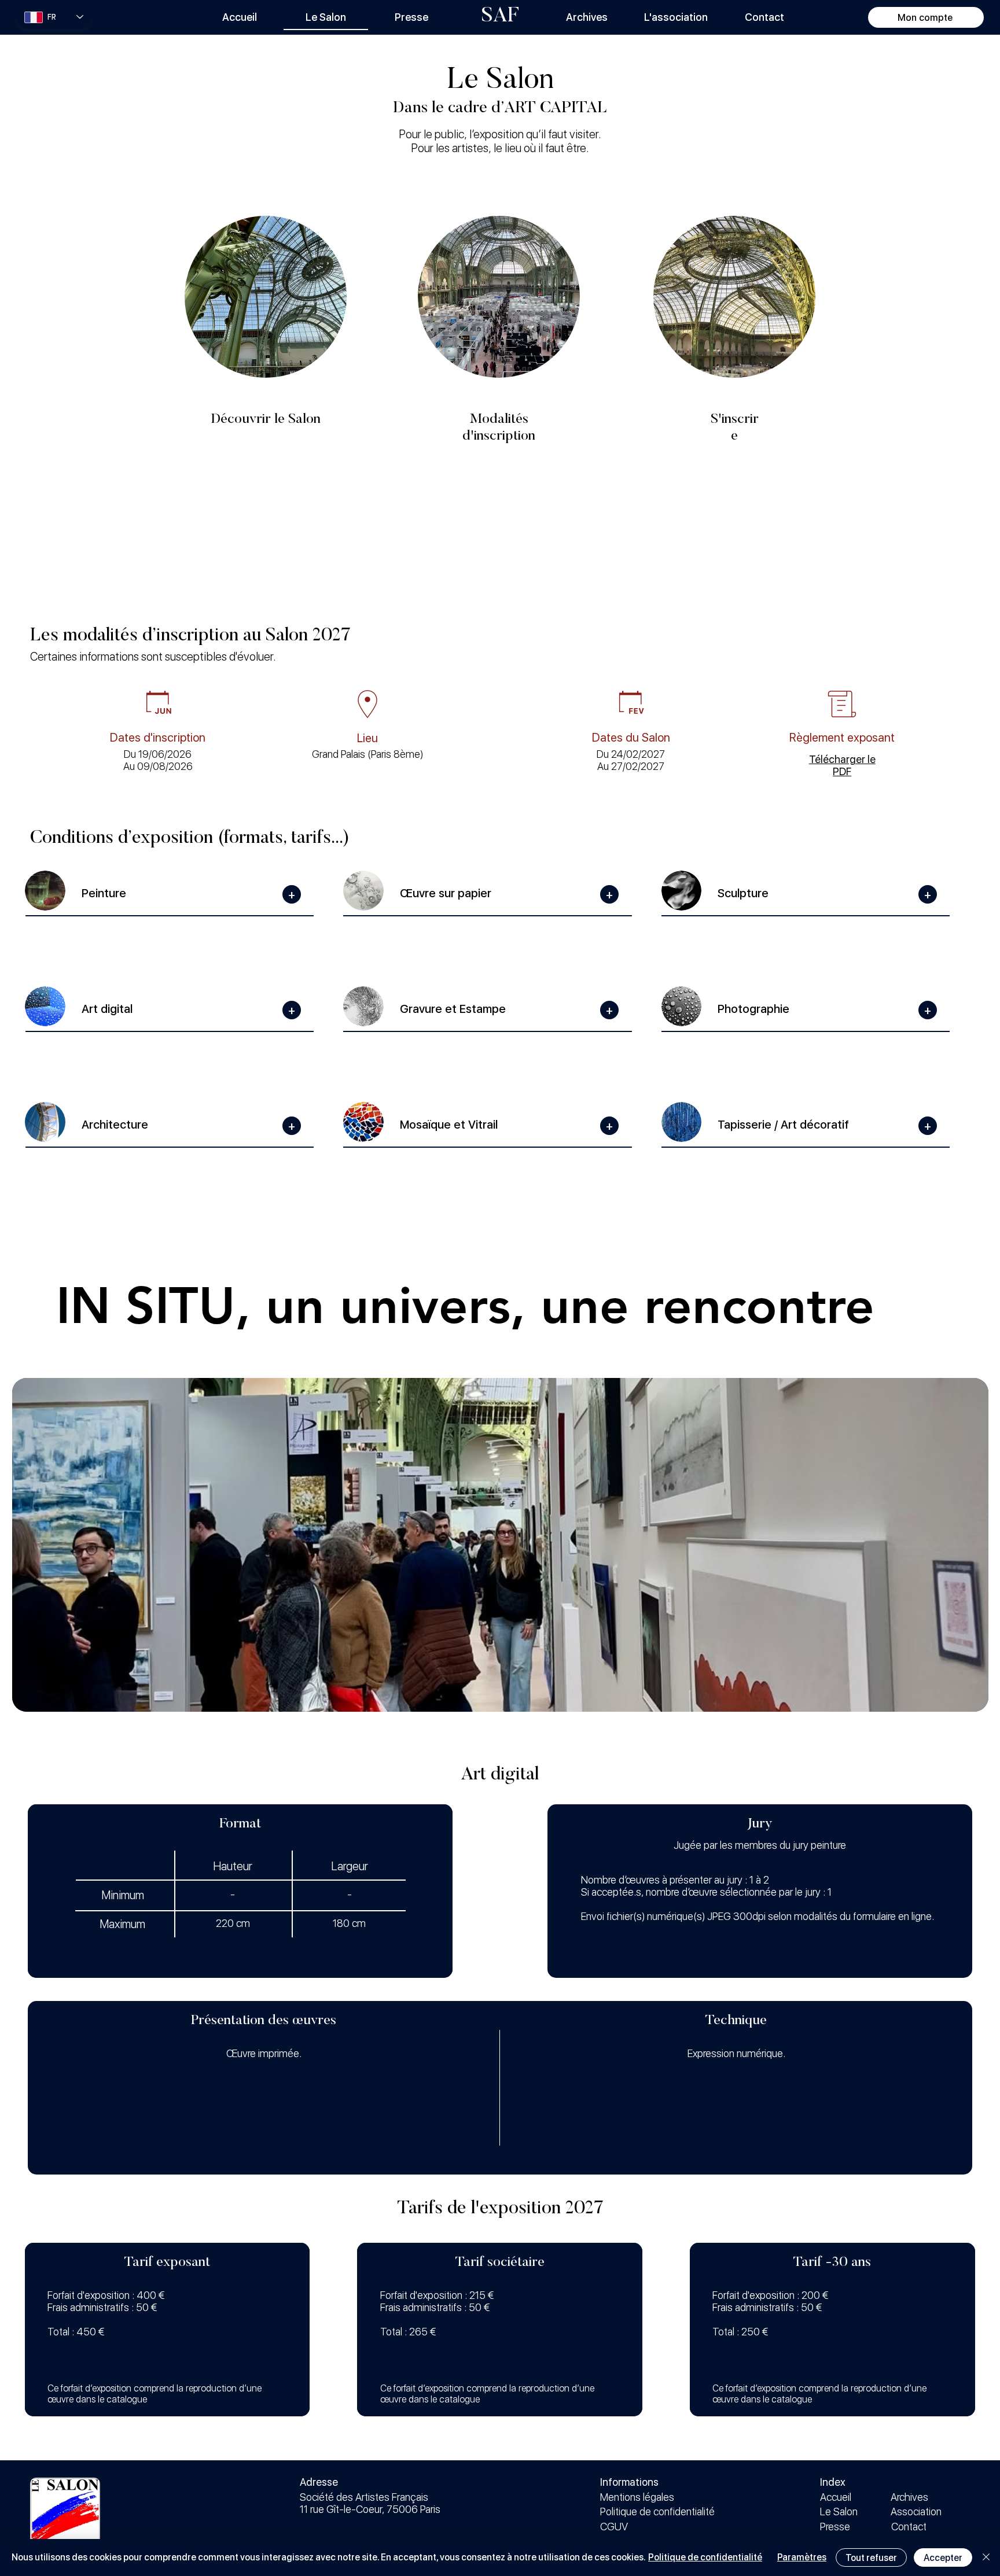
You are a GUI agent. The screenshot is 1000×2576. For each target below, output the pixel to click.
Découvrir (735, 306)
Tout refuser (871, 2558)
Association (916, 2511)
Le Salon (839, 2511)
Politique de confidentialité (657, 2511)
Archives (909, 2497)
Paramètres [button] (802, 2557)
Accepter (943, 2558)
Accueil (836, 2497)
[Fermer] (986, 2557)
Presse (835, 2527)
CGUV (614, 2527)
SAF (500, 17)
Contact (909, 2527)
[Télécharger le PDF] (842, 761)
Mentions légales (637, 2497)
